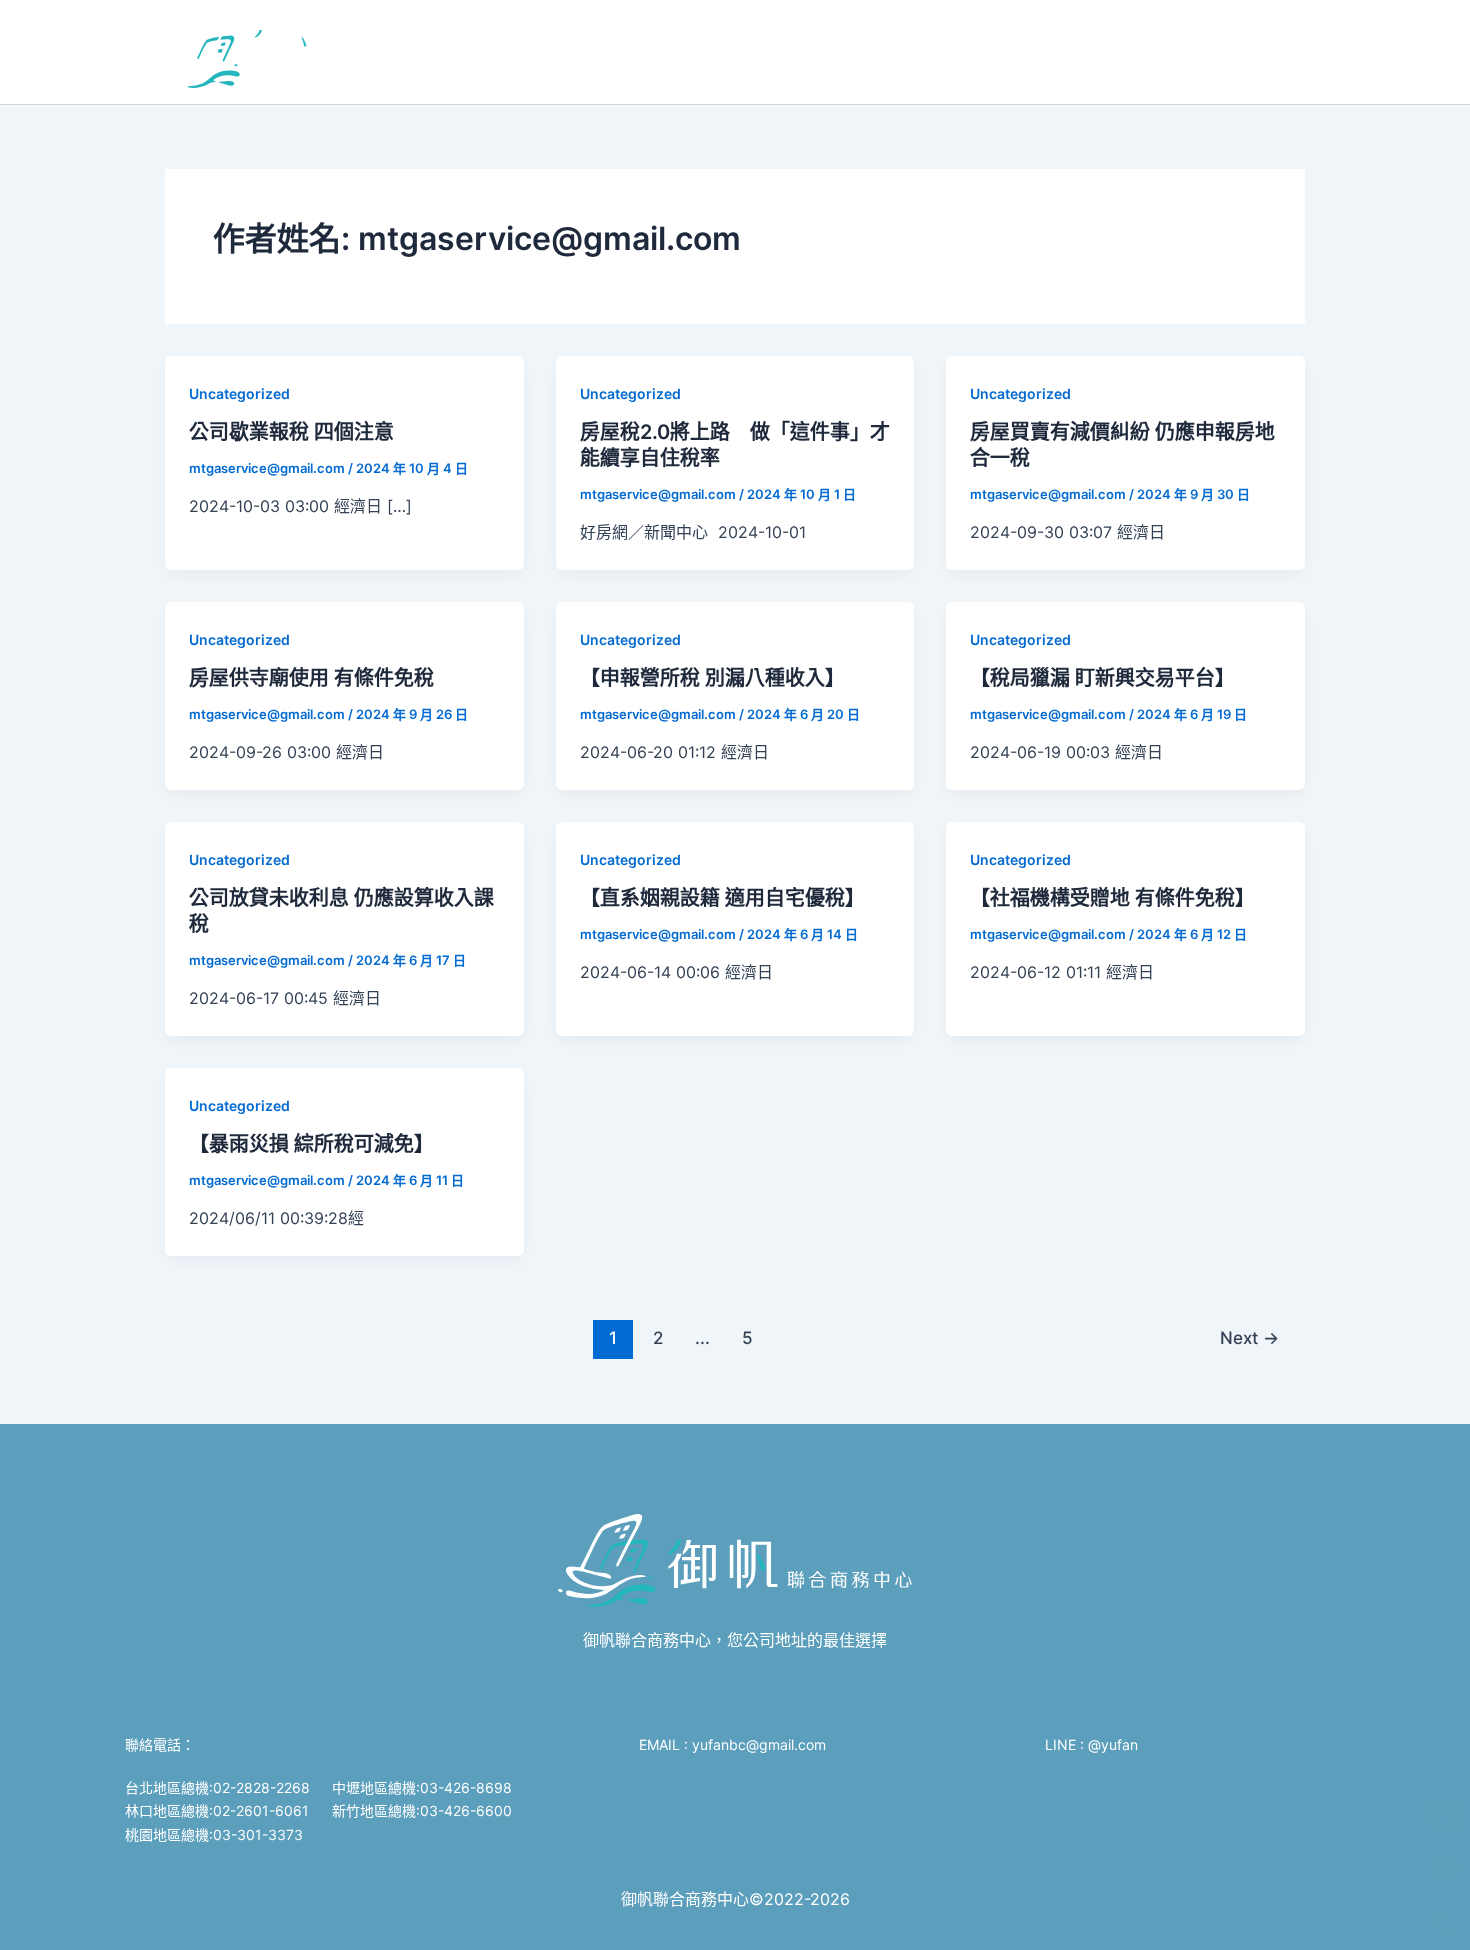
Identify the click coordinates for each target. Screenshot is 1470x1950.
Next (1249, 1337)
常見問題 (1033, 52)
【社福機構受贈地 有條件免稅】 (1112, 898)
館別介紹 (629, 52)
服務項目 (514, 52)
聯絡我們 (1129, 52)
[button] (556, 52)
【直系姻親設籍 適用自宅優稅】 (722, 898)
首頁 (434, 52)
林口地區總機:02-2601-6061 (217, 1810)
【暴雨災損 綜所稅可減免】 (311, 1144)
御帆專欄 (841, 52)
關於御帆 (745, 52)
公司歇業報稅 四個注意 (291, 432)
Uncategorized (239, 393)
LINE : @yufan (1091, 1744)
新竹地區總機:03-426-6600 (422, 1810)
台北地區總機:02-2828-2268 (217, 1787)
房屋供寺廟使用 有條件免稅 (311, 678)
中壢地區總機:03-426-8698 (422, 1787)
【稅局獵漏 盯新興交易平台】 (1102, 678)
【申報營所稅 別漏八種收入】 (712, 678)
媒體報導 (937, 52)
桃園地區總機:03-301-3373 (214, 1834)
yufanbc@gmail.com (761, 1744)
